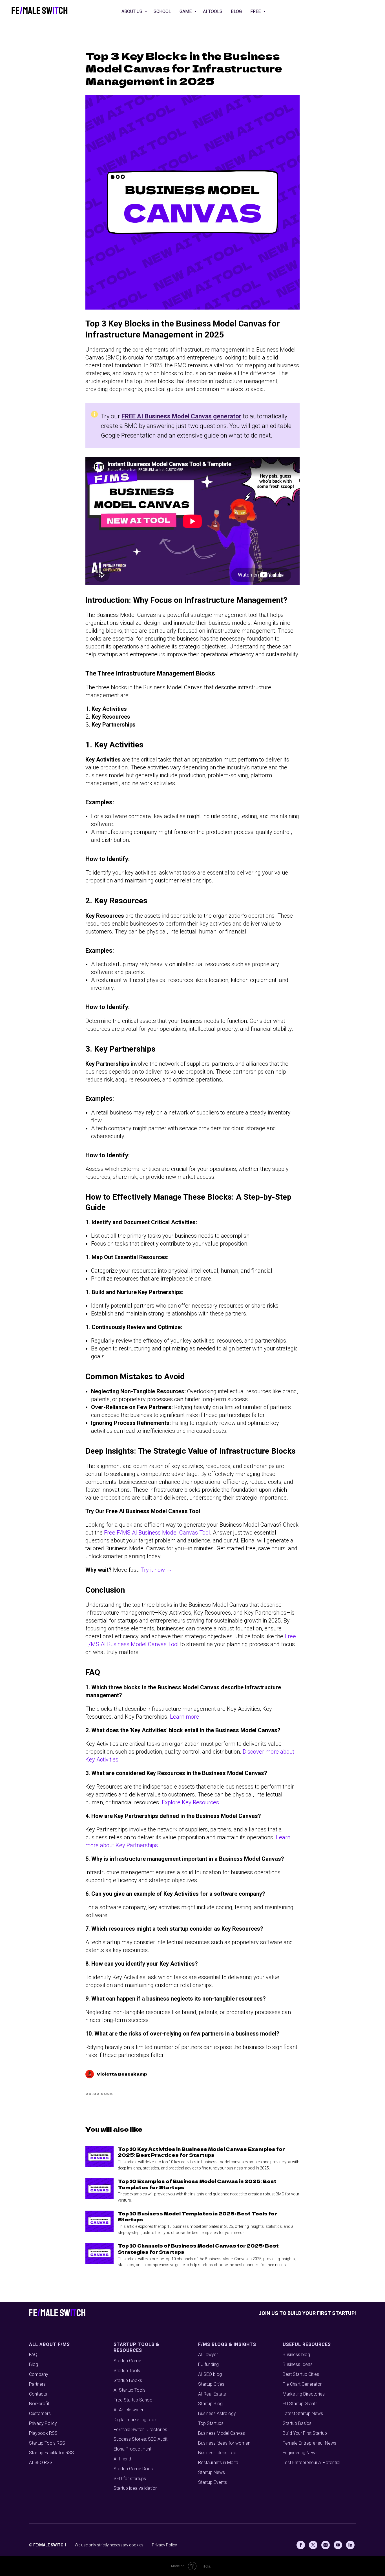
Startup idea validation (136, 2488)
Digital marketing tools (136, 2420)
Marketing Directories (304, 2394)
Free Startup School (133, 2400)
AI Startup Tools (130, 2390)
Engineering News (300, 2453)
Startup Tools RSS (47, 2443)
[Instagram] (326, 2545)
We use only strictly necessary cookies (109, 2545)
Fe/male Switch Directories (140, 2430)
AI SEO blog (210, 2374)
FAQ (33, 2355)
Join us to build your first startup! (307, 2313)
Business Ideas (298, 2364)
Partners (37, 2384)
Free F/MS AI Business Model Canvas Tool (157, 1533)
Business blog (296, 2355)
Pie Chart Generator (302, 2384)
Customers (40, 2413)
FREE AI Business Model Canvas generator (181, 416)
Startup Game (127, 2361)
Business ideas (213, 2443)
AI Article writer (129, 2410)
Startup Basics (297, 2423)
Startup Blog (210, 2404)
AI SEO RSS (41, 2463)
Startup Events (213, 2482)
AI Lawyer (208, 2355)
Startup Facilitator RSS (51, 2453)
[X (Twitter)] (313, 2545)
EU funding (208, 2364)
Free (256, 11)
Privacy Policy (43, 2423)
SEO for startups (130, 2479)
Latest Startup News (303, 2413)
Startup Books (128, 2380)
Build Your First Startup (305, 2433)
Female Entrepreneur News (309, 2443)
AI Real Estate (212, 2394)
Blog (236, 11)
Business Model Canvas (222, 2433)
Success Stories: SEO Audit (140, 2439)
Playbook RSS (43, 2433)
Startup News (212, 2472)
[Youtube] (338, 2545)
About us (132, 11)
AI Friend (122, 2459)
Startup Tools (127, 2371)
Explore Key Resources (190, 1802)
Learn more (184, 1717)
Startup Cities (211, 2384)
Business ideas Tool (218, 2453)
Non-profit (39, 2404)
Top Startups (211, 2423)
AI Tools (213, 11)
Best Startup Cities (301, 2374)
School (162, 11)
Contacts (38, 2394)
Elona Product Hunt (132, 2449)
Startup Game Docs (133, 2469)
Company (39, 2374)
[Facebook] (301, 2545)
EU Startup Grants (300, 2404)
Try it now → (156, 1570)
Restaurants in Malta (218, 2463)
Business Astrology (217, 2413)
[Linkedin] (350, 2545)
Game (186, 11)
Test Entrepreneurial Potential (311, 2463)
